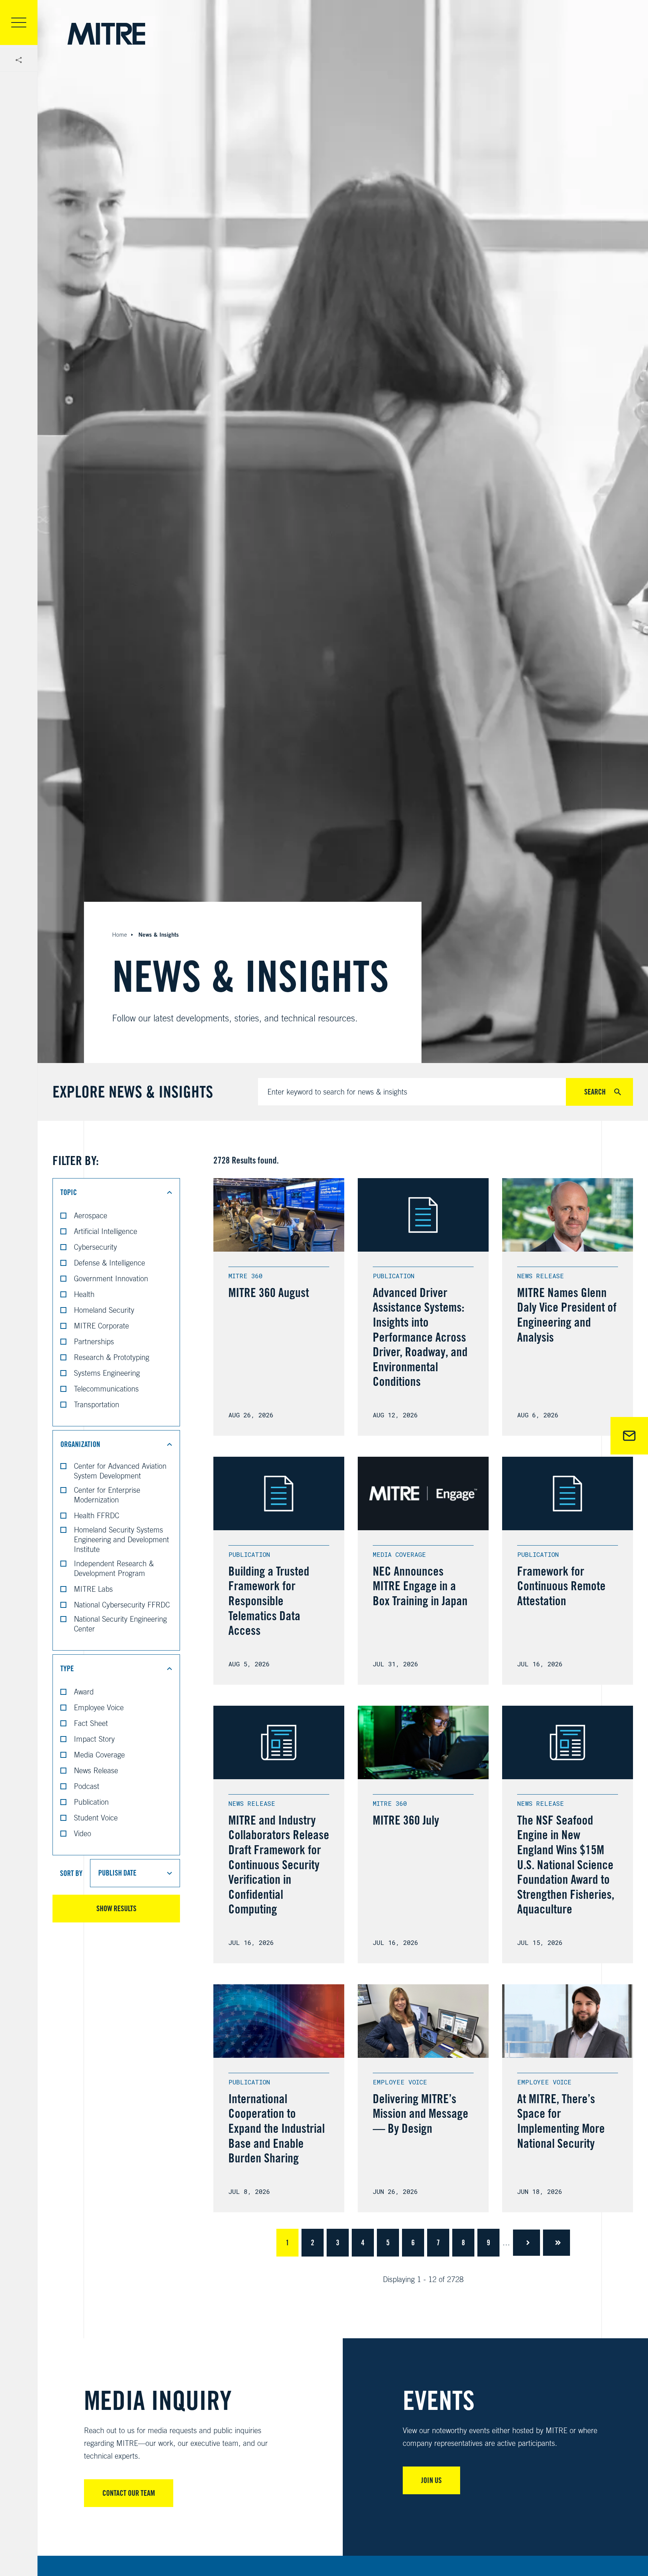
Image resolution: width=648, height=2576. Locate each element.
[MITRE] (106, 34)
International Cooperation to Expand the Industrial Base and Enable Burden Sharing (277, 2128)
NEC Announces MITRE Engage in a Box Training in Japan (420, 1586)
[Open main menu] (19, 22)
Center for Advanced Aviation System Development (120, 1471)
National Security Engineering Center (120, 1624)
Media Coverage (99, 1755)
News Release (96, 1770)
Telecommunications (106, 1389)
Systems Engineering (107, 1373)
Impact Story (94, 1739)
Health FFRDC (97, 1515)
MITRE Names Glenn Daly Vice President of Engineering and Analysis (567, 1315)
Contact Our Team (129, 2493)
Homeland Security (104, 1310)
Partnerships (94, 1341)
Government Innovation (111, 1278)
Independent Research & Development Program (114, 1568)
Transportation (97, 1404)
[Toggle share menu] (19, 60)
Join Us (431, 2480)
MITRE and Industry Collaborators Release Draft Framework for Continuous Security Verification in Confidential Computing (279, 1865)
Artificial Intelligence (106, 1231)
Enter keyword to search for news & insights (337, 1092)
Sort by (71, 1873)
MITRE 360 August (269, 1292)
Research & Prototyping (112, 1357)
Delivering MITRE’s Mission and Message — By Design (421, 2113)
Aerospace (91, 1215)
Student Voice (96, 1818)
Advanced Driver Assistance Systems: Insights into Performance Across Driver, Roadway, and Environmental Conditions (420, 1337)
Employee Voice (99, 1707)
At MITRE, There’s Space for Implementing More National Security (561, 2121)
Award (84, 1692)
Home (120, 935)
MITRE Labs (93, 1589)
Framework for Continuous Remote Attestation (561, 1586)
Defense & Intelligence (109, 1263)
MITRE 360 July (406, 1820)
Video (82, 1833)
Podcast (87, 1786)
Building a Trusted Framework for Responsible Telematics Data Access (269, 1601)
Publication (91, 1802)
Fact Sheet (91, 1723)
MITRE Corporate (101, 1326)
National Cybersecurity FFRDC (122, 1605)
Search (595, 1092)
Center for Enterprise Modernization (107, 1495)
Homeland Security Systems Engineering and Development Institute (121, 1539)
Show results (116, 1909)
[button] (116, 1192)
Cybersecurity (95, 1247)
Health (84, 1294)
